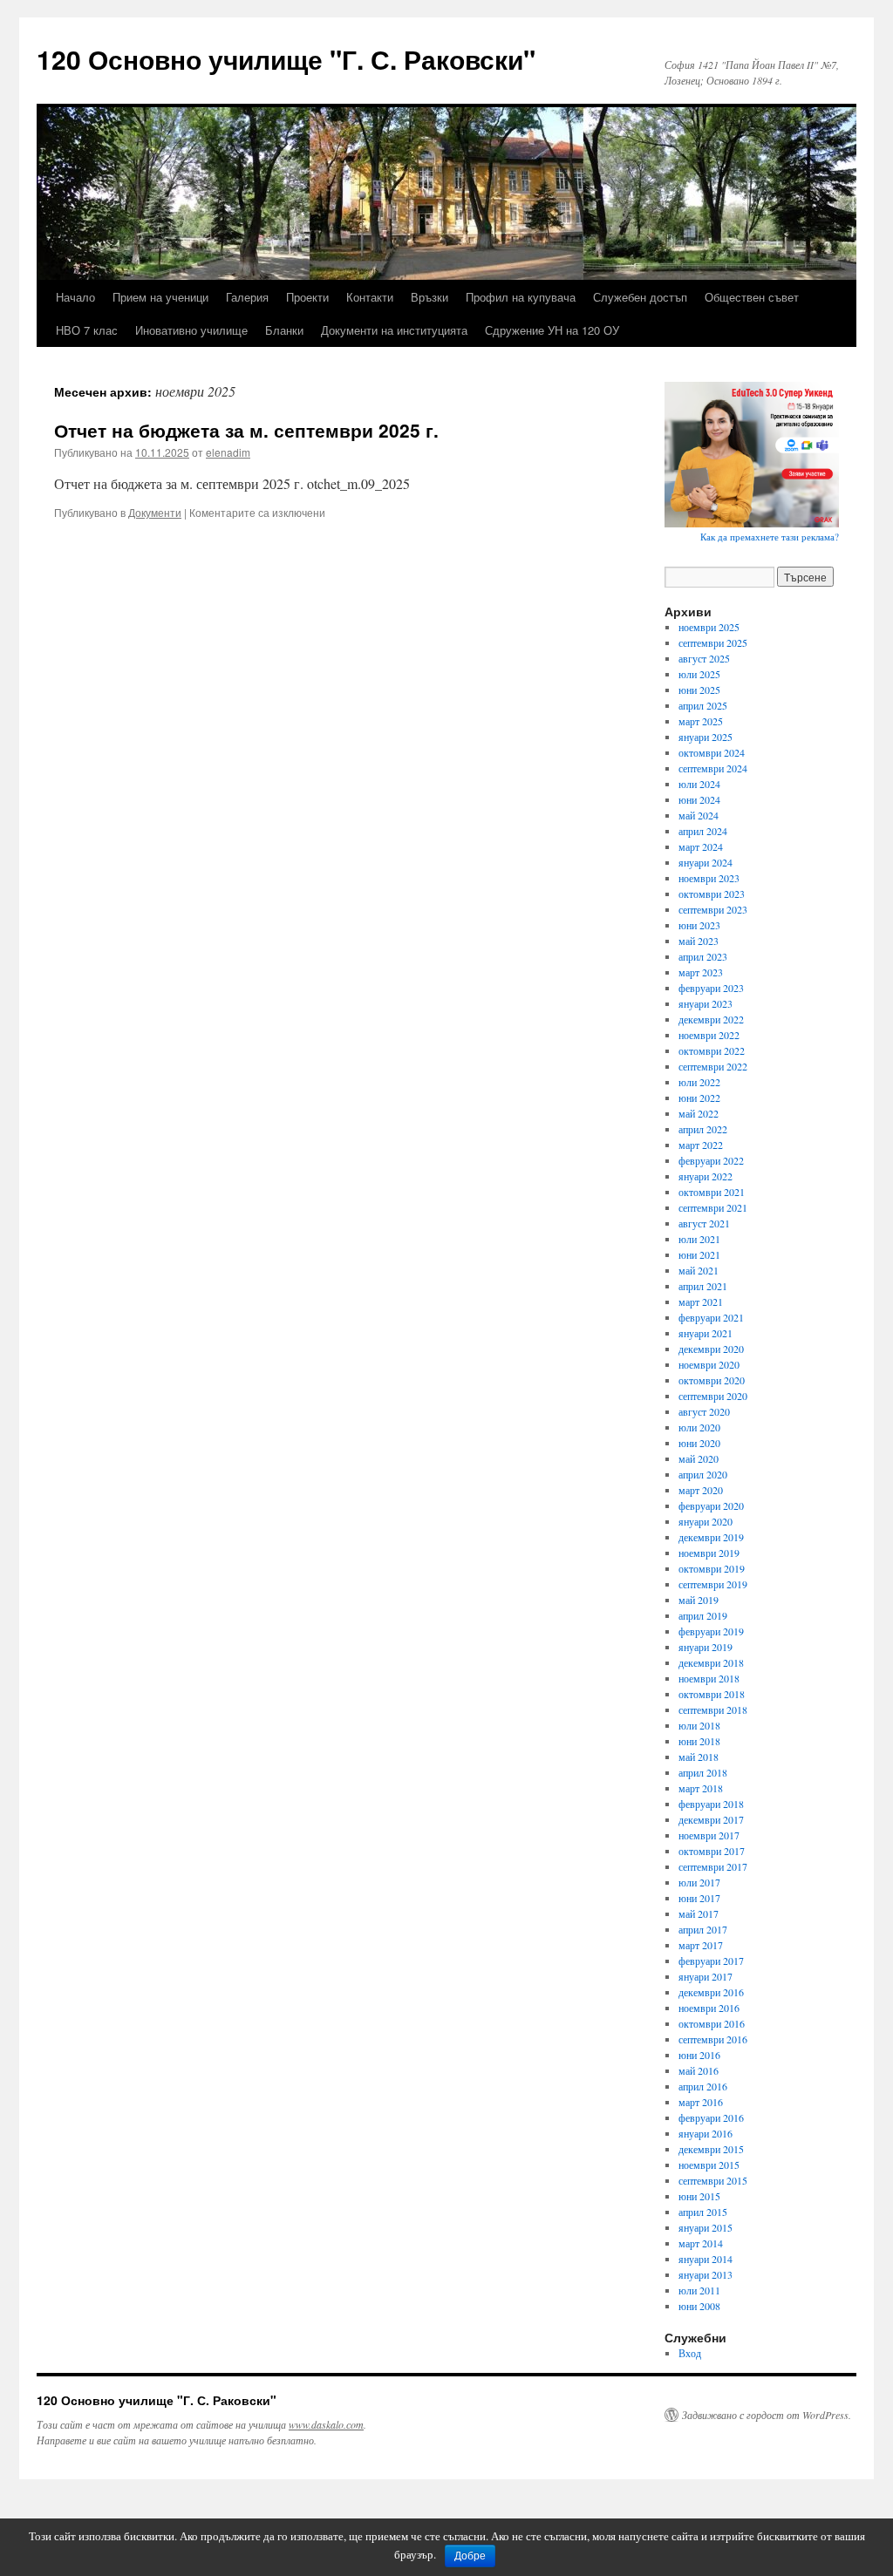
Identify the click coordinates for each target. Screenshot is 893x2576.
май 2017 (699, 1913)
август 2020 (704, 1411)
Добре (470, 2556)
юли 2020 (699, 1427)
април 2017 (703, 1929)
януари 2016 (706, 2133)
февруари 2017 (711, 1961)
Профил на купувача (521, 297)
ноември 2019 (709, 1553)
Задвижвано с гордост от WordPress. (767, 2415)
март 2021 (701, 1302)
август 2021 (704, 1223)
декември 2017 (711, 1819)
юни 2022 (699, 1098)
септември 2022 (713, 1066)
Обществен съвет (752, 297)
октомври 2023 (712, 894)
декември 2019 (711, 1537)
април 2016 (703, 2086)
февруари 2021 (711, 1317)
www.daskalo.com (326, 2424)
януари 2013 (706, 2274)
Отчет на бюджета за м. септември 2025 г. (246, 430)
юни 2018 (699, 1741)
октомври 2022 (712, 1050)
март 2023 (701, 972)
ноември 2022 (709, 1035)
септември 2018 (713, 1709)
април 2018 (703, 1772)
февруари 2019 (711, 1631)
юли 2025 (699, 674)
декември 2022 (711, 1019)
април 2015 (703, 2212)
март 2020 (701, 1490)
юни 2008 (699, 2306)
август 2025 (704, 658)
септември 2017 (713, 1866)
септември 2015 (713, 2180)
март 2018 (701, 1788)
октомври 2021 (712, 1192)
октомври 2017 (712, 1851)
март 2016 (701, 2102)
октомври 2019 (712, 1568)
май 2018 (699, 1757)
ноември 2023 (709, 878)
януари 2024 (706, 862)
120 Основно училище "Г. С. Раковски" (286, 59)
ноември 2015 (709, 2165)
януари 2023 (706, 1003)
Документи (155, 512)
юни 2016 (699, 2055)
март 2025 (701, 721)
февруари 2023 (711, 988)
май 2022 (699, 1113)
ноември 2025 (709, 627)
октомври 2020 (712, 1380)
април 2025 (703, 705)
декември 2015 (711, 2149)
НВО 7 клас (87, 330)
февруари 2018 (711, 1804)
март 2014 (701, 2243)
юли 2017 (699, 1882)
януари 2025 (706, 737)
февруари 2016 (711, 2117)
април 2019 (703, 1615)
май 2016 (699, 2070)
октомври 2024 (712, 752)
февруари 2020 (711, 1505)
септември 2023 (713, 909)
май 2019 (699, 1600)
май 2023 (699, 941)
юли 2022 (699, 1082)
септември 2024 (713, 768)
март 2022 (701, 1145)
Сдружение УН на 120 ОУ (552, 330)
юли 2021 (699, 1239)
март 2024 (701, 846)
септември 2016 (713, 2039)
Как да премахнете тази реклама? (770, 537)
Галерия (247, 297)
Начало (75, 297)
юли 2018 (699, 1725)
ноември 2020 (709, 1364)
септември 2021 (713, 1207)
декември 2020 (711, 1349)
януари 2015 (706, 2227)
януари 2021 (706, 1333)
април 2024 (703, 831)
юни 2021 (699, 1254)
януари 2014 (706, 2259)
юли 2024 (699, 784)
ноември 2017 (709, 1835)
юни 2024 (699, 799)
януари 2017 (706, 1976)
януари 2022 (706, 1176)
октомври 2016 (712, 2023)
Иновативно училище (191, 330)
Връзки (429, 297)
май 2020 (699, 1458)
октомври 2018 (712, 1694)
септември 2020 (713, 1396)
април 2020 (703, 1474)
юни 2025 (699, 690)
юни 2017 (699, 1898)
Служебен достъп (640, 297)
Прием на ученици (160, 297)
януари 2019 (706, 1647)
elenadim (228, 452)
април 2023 (703, 956)
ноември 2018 (709, 1678)
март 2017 (701, 1945)
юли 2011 (699, 2290)
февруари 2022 (711, 1160)
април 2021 (703, 1286)
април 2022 (703, 1129)
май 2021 (699, 1270)
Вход (690, 2353)
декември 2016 (711, 1992)
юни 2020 (699, 1443)
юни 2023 (699, 925)
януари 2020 (706, 1521)
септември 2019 (713, 1584)
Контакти (370, 297)
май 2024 (699, 815)
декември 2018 (711, 1662)
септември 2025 (713, 642)
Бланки (284, 330)
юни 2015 (699, 2196)
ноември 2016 (709, 2008)
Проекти (307, 297)
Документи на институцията (394, 330)
